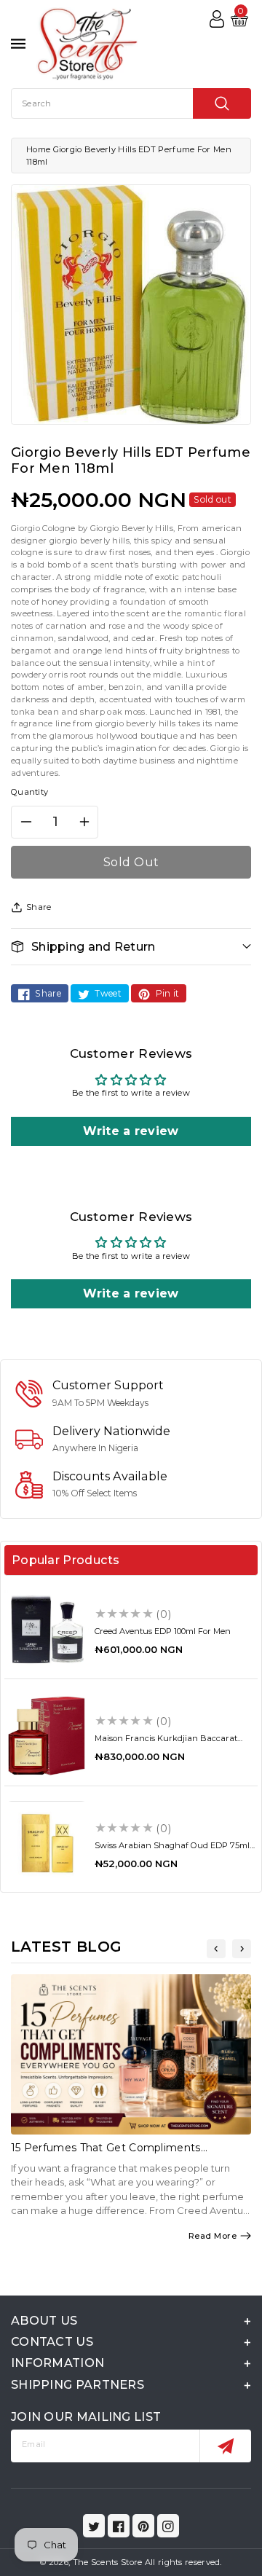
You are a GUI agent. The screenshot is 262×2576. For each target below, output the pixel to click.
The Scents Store (108, 2562)
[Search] (222, 103)
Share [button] (39, 907)
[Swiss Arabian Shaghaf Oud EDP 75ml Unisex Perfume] (47, 1843)
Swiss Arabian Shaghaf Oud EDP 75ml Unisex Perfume (172, 1850)
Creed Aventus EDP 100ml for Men (163, 1631)
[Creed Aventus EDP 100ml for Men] (47, 1629)
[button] (131, 947)
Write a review (131, 1131)
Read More (213, 2236)
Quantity (29, 792)
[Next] (242, 1949)
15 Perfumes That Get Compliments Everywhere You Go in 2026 (106, 2154)
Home (38, 149)
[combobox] (131, 103)
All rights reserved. (183, 2562)
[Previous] (216, 1949)
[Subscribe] (225, 2446)
